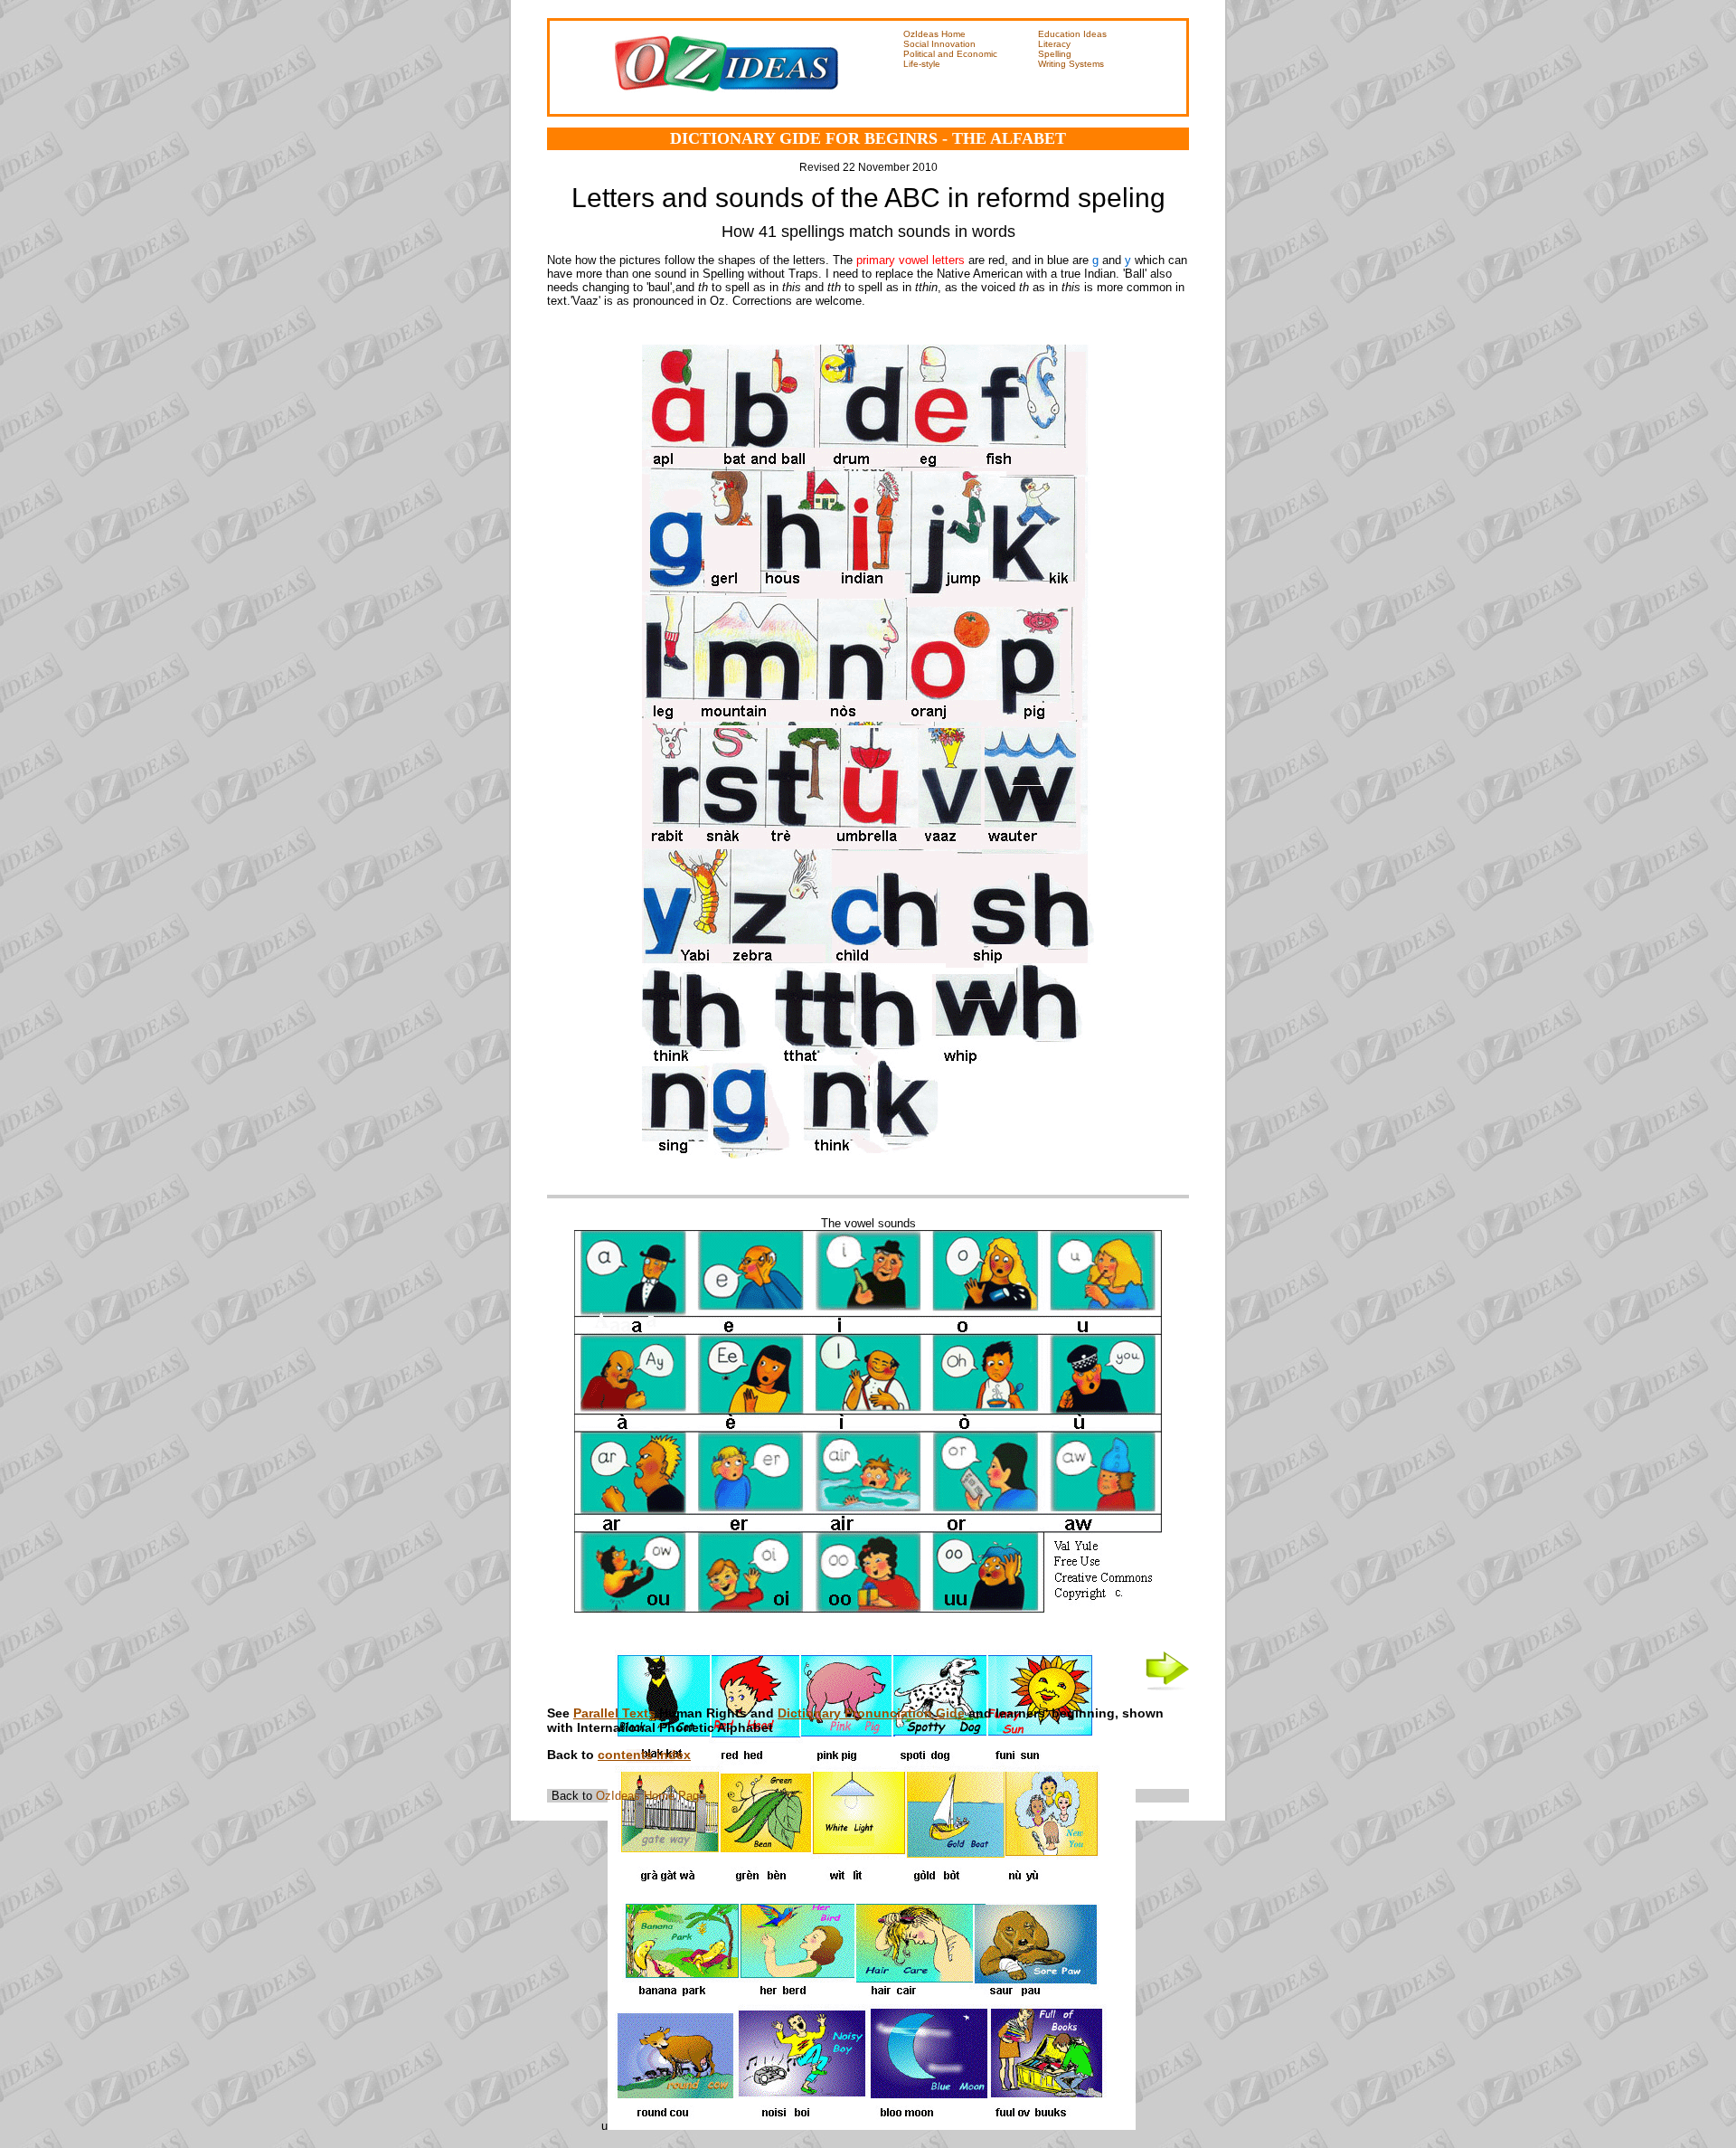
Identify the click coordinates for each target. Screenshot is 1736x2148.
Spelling (1055, 54)
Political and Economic (950, 54)
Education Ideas (1072, 34)
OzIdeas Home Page (649, 1796)
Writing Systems (1071, 64)
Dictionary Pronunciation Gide (871, 1713)
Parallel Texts (616, 1713)
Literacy (1054, 44)
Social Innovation (939, 44)
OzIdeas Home (934, 34)
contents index (644, 1755)
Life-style (922, 64)
